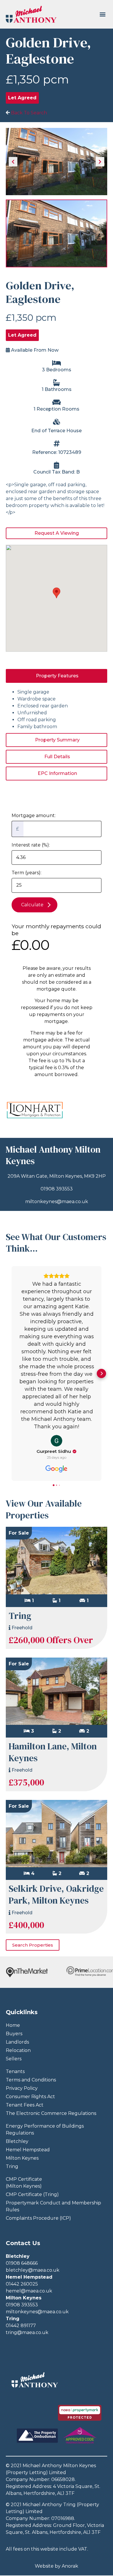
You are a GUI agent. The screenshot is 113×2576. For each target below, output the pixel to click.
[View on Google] (57, 1441)
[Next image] (100, 162)
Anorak (70, 2566)
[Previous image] (13, 162)
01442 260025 (22, 2284)
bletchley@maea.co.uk (33, 2270)
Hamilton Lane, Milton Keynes (53, 1752)
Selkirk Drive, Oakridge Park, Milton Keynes (56, 1894)
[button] (102, 14)
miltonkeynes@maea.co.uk (57, 1202)
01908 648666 (22, 2263)
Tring (20, 1616)
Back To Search (28, 113)
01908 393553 (57, 1189)
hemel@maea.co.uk (29, 2291)
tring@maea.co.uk (27, 2332)
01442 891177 (21, 2326)
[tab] (57, 676)
